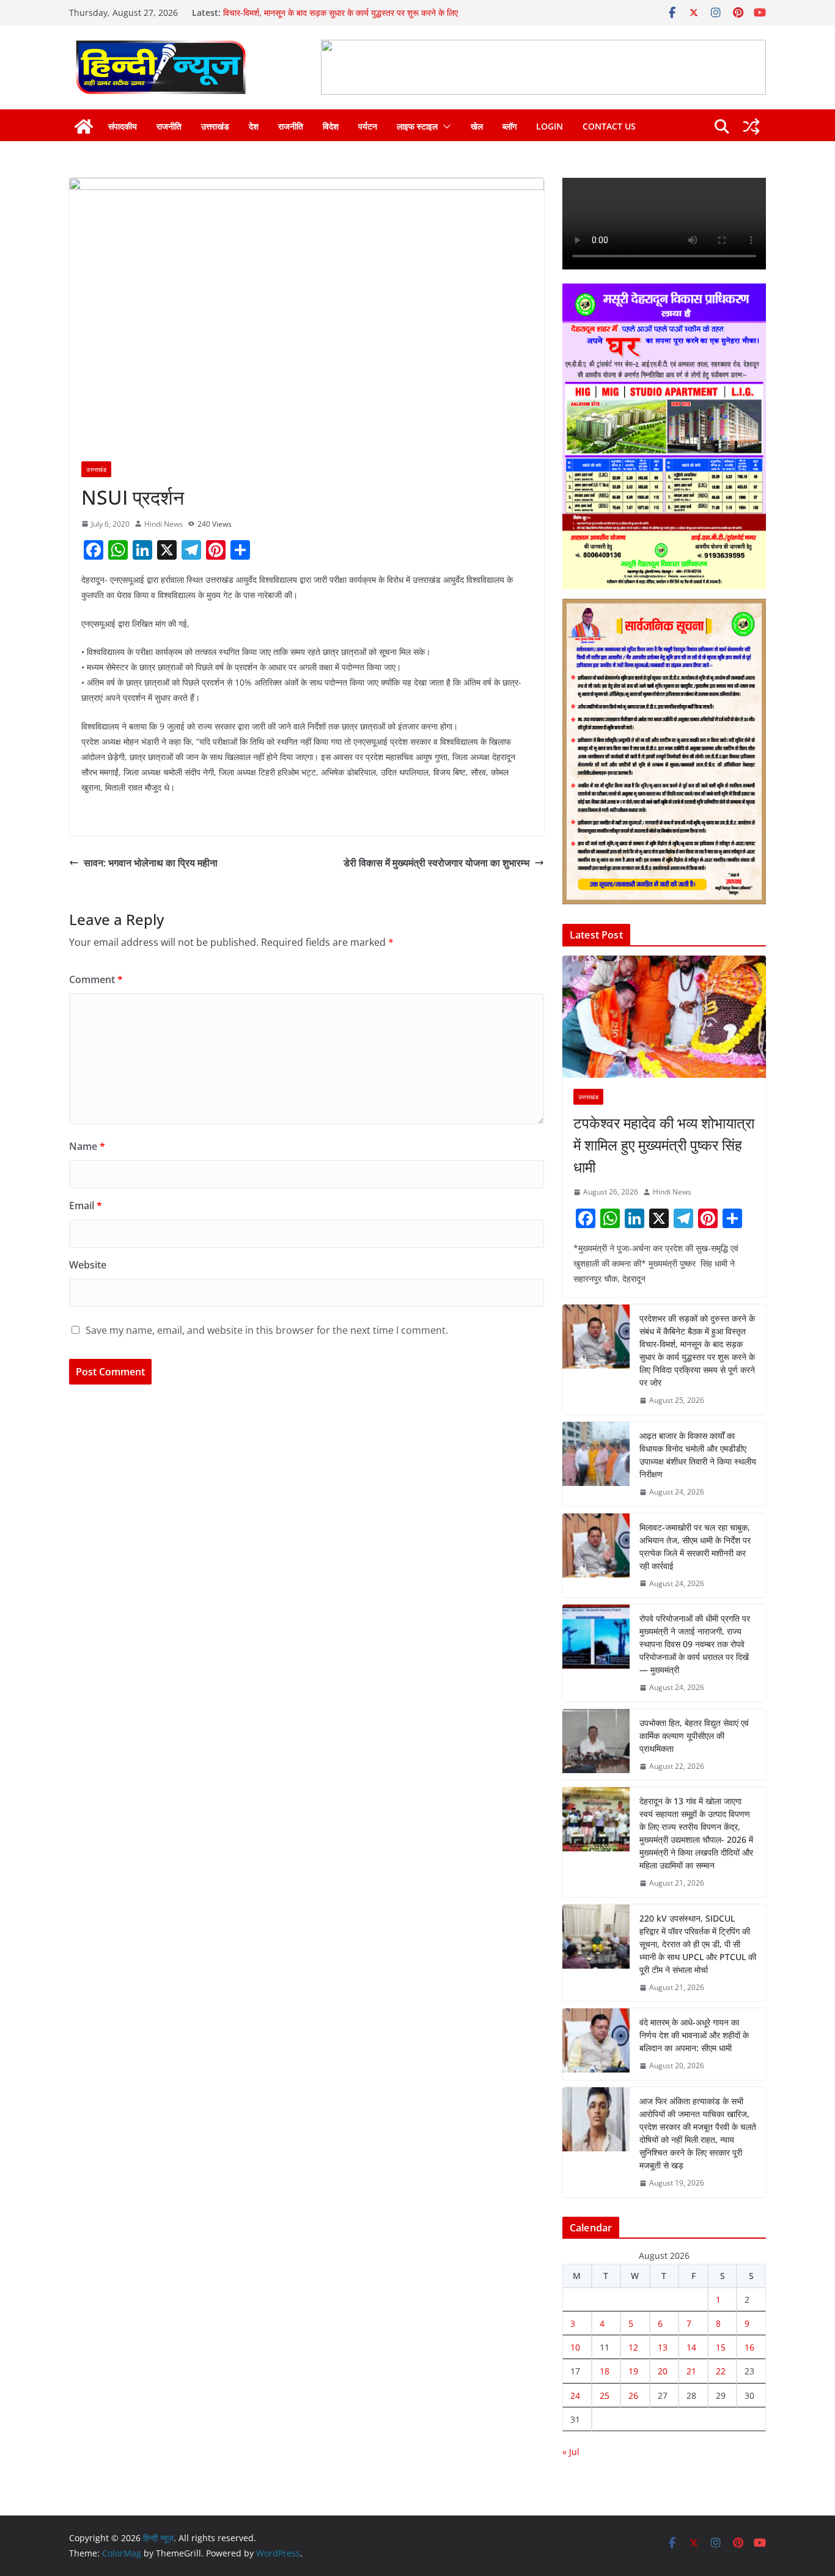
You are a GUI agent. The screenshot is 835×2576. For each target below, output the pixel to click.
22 (721, 2371)
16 (749, 2347)
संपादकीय (123, 126)
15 (721, 2347)
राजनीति (169, 126)
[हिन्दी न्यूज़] (84, 126)
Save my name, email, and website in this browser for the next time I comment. (267, 1330)
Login (550, 126)
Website (88, 1265)
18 (605, 2371)
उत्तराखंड (215, 126)
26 (633, 2395)
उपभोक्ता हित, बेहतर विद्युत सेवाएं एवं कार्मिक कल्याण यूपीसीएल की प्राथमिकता (694, 1736)
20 (663, 2371)
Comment (96, 979)
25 (605, 2395)
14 (691, 2347)
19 (633, 2371)
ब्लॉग (509, 126)
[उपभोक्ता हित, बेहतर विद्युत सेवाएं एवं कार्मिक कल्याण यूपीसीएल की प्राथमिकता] (596, 1745)
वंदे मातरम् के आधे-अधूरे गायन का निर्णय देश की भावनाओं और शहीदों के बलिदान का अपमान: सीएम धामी (694, 2035)
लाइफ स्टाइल (417, 126)
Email (86, 1206)
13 (663, 2347)
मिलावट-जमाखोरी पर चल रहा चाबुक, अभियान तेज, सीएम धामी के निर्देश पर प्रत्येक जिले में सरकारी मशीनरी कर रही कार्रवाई (695, 1546)
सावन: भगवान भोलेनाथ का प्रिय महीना (151, 863)
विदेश (331, 126)
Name (87, 1146)
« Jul (571, 2452)
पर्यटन (368, 126)
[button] (444, 126)
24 (575, 2395)
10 (575, 2347)
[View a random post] (751, 126)
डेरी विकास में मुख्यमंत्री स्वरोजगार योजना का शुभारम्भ (436, 863)
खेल (477, 126)
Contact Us (609, 126)
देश (254, 126)
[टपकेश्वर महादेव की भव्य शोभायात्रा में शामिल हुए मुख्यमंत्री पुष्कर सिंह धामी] (664, 1017)
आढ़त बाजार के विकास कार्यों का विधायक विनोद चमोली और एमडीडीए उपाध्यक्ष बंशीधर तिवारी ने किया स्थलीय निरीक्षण (698, 1455)
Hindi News (164, 524)
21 (691, 2371)
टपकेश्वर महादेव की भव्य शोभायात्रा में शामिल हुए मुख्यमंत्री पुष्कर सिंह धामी (664, 1145)
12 (633, 2347)
